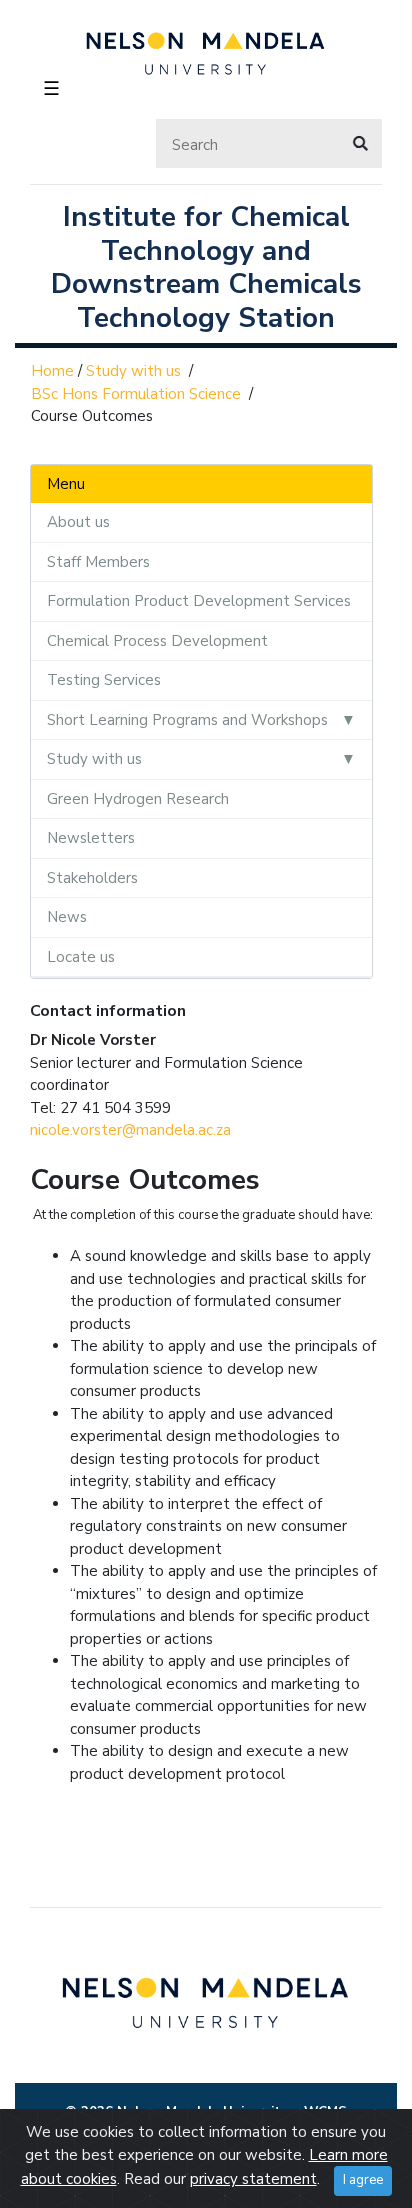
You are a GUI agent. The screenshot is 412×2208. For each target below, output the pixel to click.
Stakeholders (92, 878)
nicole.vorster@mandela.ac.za (130, 1130)
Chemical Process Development (157, 641)
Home (52, 371)
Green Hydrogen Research (138, 799)
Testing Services (104, 680)
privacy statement (253, 2179)
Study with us (133, 371)
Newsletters (91, 838)
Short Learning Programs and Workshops (187, 720)
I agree (363, 2180)
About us (78, 522)
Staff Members (98, 562)
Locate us (81, 957)
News (67, 917)
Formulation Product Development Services (199, 601)
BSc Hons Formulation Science (136, 394)
